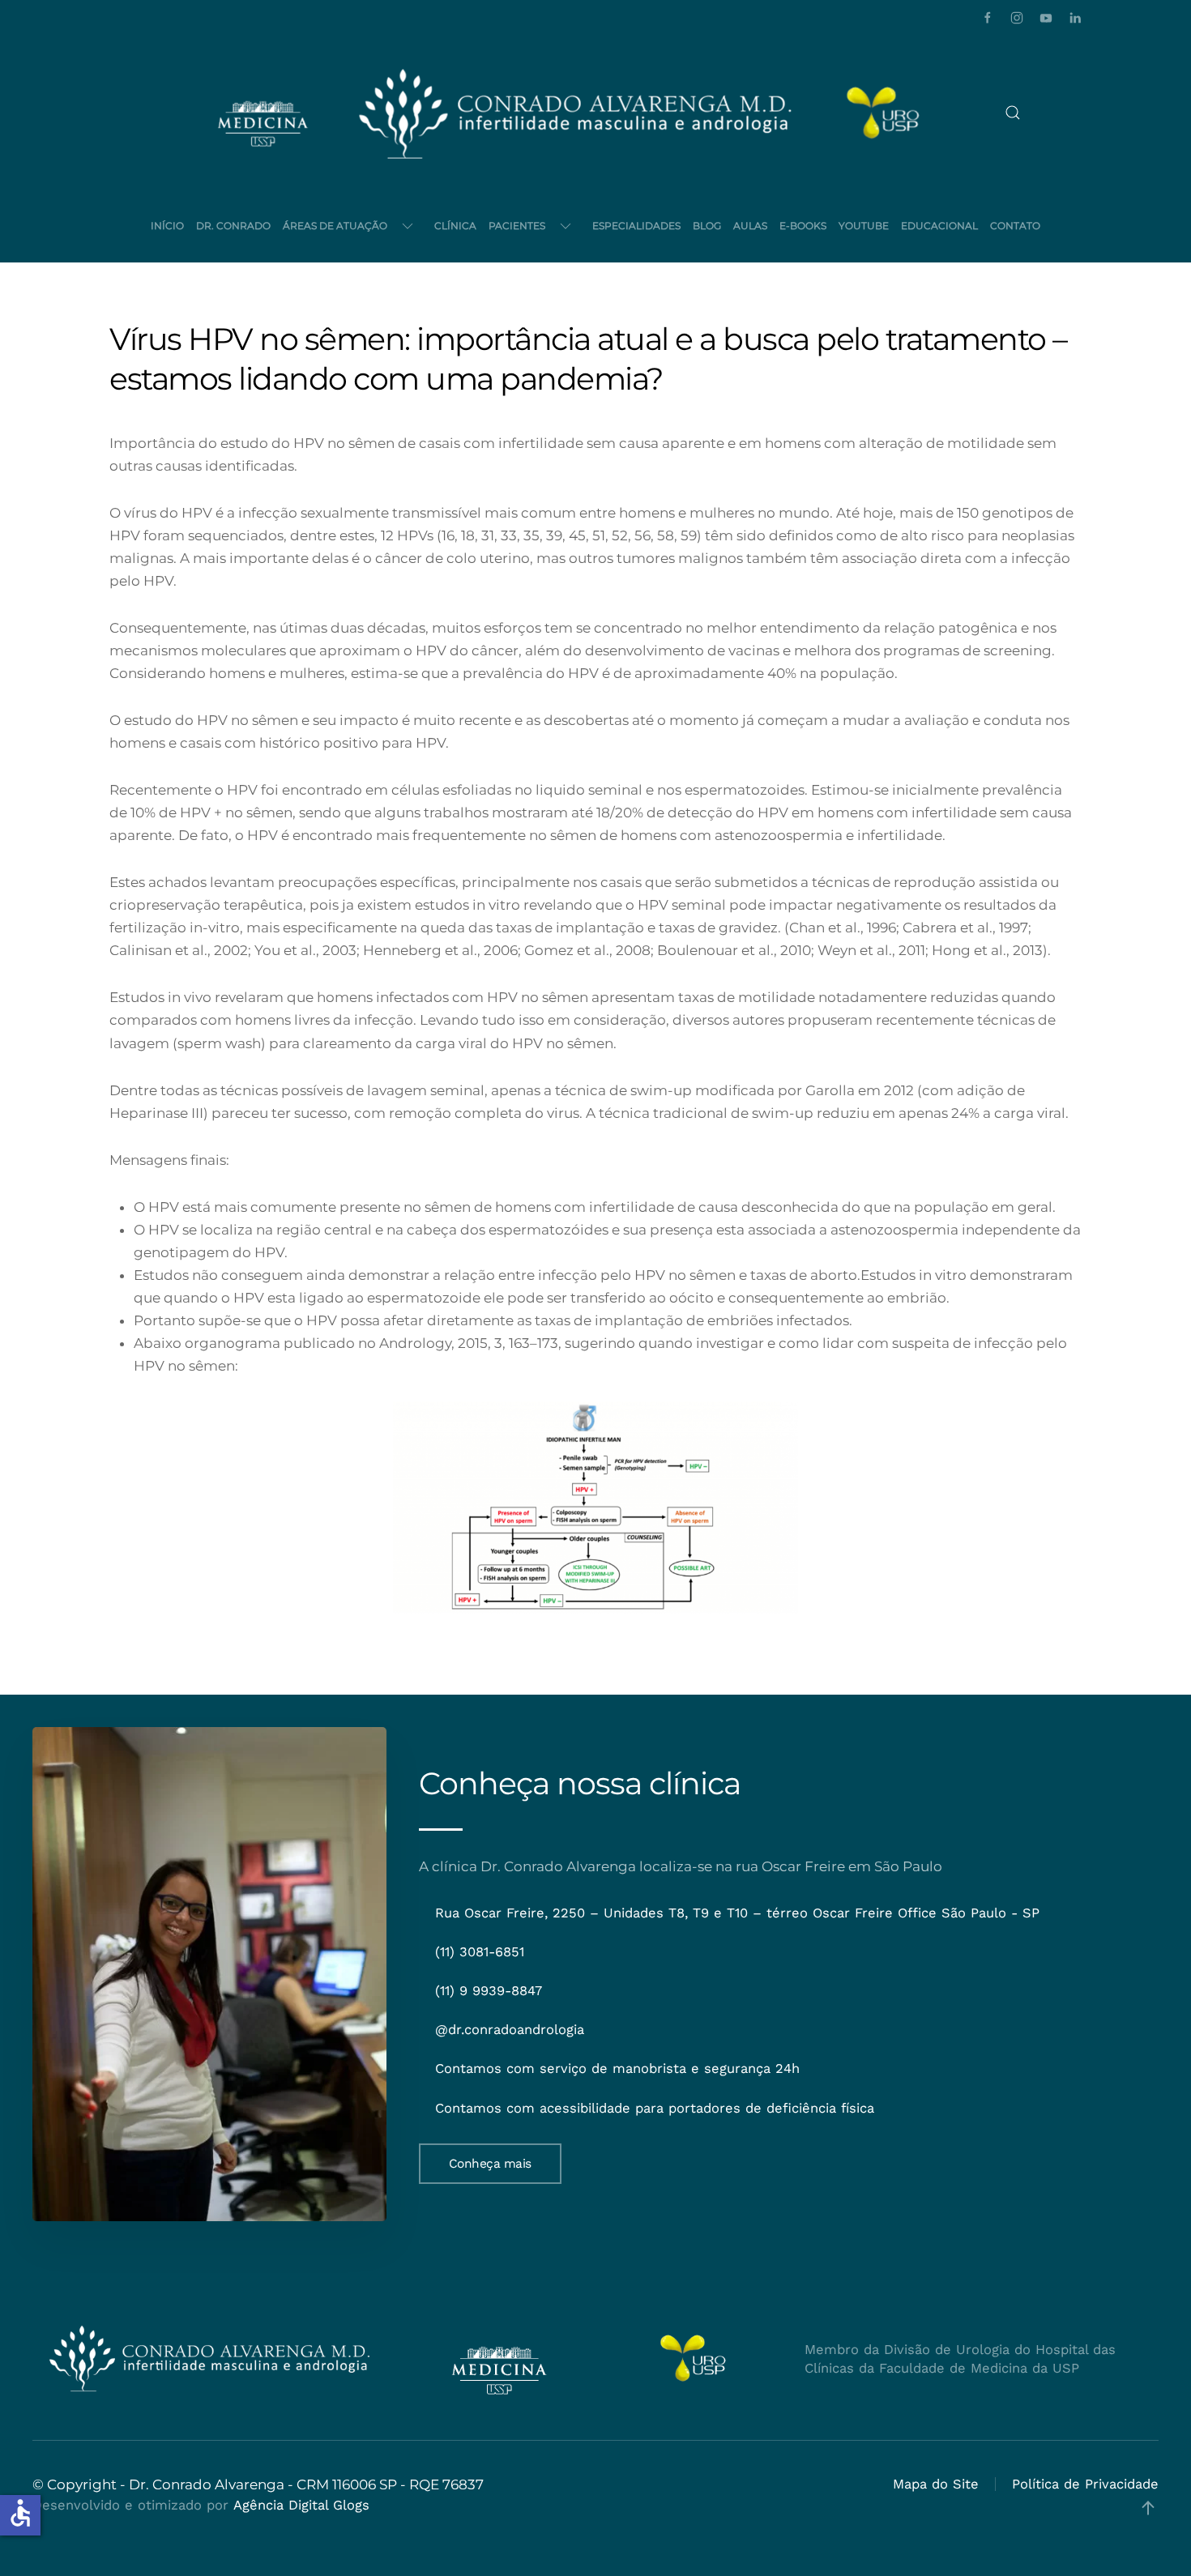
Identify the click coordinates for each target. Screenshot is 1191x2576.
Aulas (750, 226)
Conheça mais (490, 2164)
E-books (803, 226)
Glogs (351, 2505)
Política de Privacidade (1085, 2484)
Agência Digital (281, 2505)
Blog (707, 226)
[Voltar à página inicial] (575, 113)
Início (167, 226)
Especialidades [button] (636, 226)
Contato (1015, 226)
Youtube (864, 226)
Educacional (939, 226)
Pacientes (517, 226)
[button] (1013, 113)
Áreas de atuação (335, 226)
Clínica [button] (455, 226)
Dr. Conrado (233, 226)
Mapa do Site (936, 2484)
